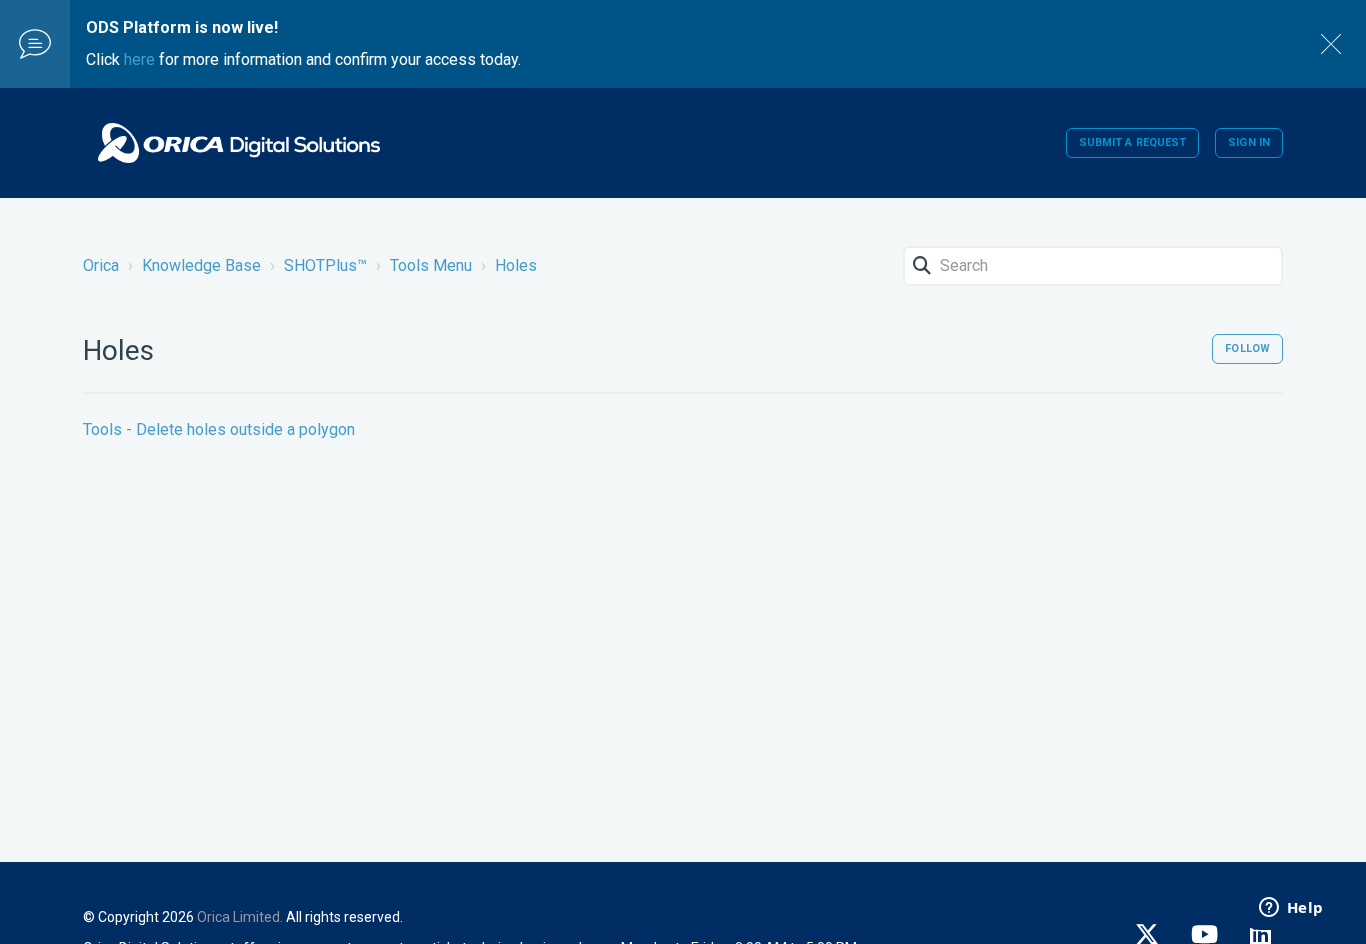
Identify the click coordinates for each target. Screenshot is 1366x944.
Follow (1247, 348)
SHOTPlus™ (325, 265)
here (139, 59)
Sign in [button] (1249, 142)
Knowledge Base (201, 265)
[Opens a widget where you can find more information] (1291, 909)
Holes (516, 265)
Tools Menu (431, 265)
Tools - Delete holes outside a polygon (219, 429)
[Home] (239, 143)
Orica (101, 265)
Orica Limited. (240, 917)
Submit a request (1133, 142)
